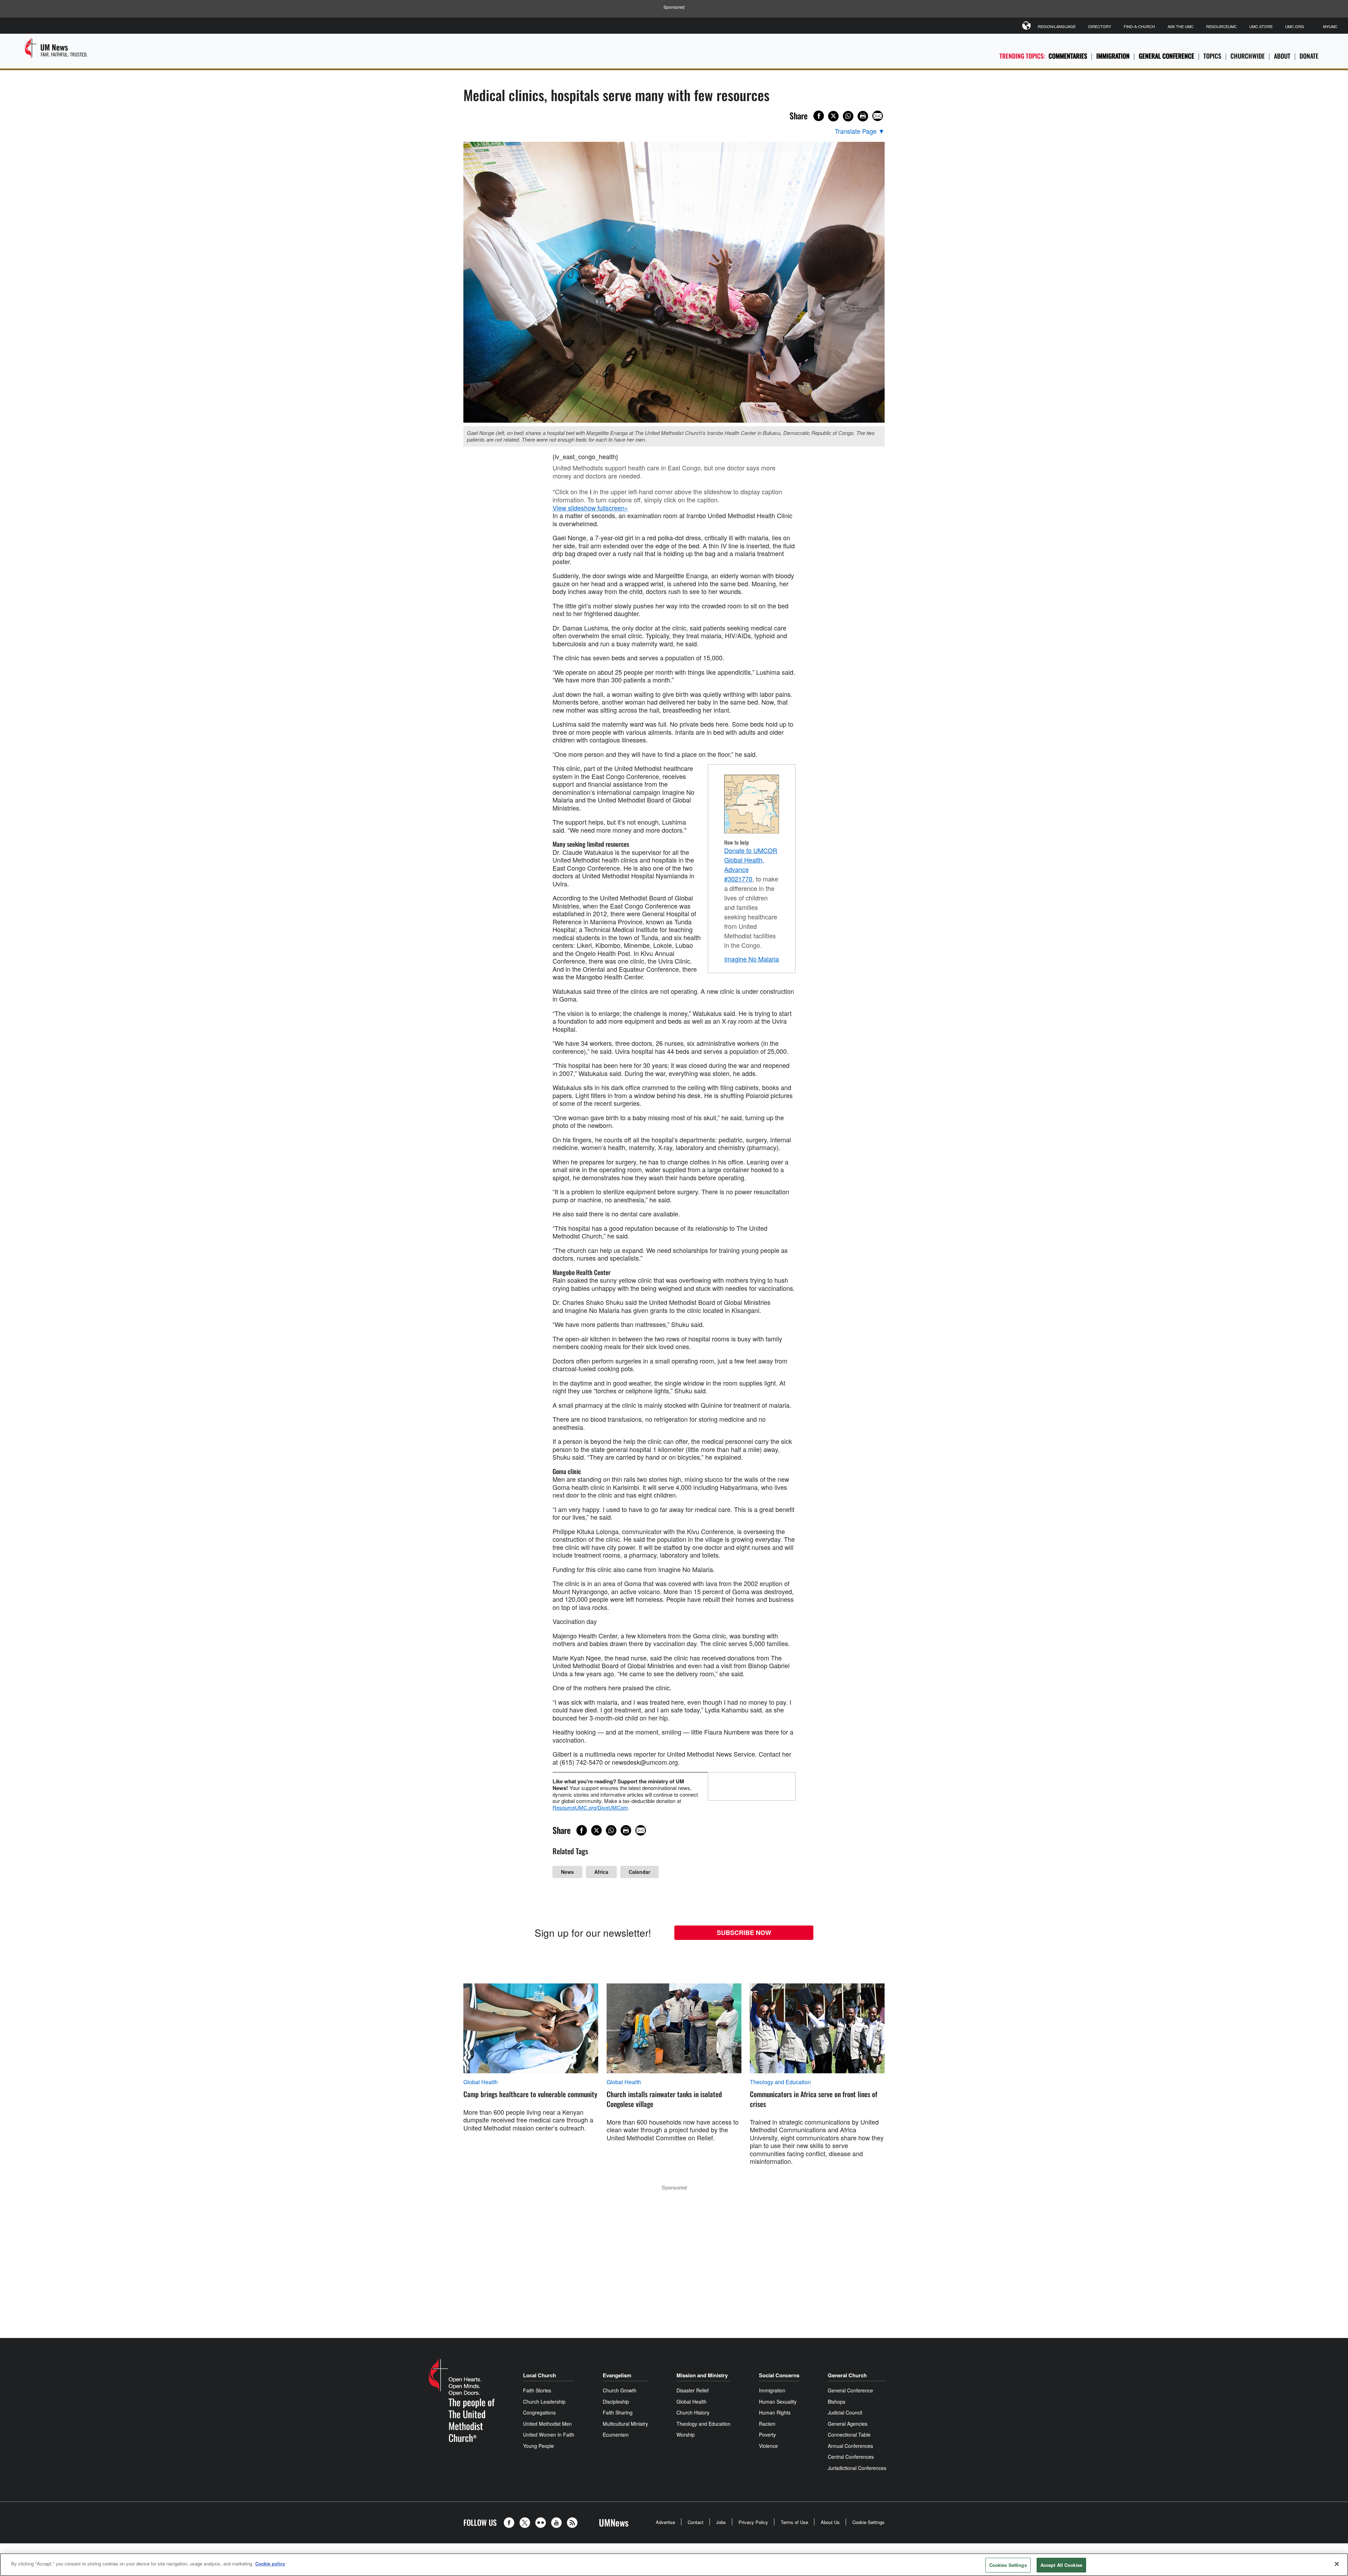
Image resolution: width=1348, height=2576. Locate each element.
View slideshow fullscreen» (590, 508)
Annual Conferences (850, 2446)
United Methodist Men (547, 2424)
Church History (693, 2412)
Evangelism (617, 2375)
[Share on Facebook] (819, 116)
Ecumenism (616, 2435)
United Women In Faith (549, 2435)
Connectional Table (849, 2435)
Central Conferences (851, 2457)
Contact (696, 2522)
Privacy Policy (753, 2522)
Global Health (481, 2082)
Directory (1100, 26)
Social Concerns (779, 2375)
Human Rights (775, 2412)
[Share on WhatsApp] (848, 116)
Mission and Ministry (702, 2375)
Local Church (540, 2375)
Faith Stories (537, 2390)
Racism (767, 2424)
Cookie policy (270, 2564)
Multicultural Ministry (625, 2424)
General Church (847, 2375)
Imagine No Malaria (752, 959)
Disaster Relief (693, 2390)
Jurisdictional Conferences (857, 2468)
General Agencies (848, 2424)
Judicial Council (845, 2412)
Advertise (665, 2522)
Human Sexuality (778, 2402)
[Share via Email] (878, 116)
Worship (686, 2435)
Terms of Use (794, 2522)
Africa (601, 1872)
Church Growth (620, 2390)
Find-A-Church (1139, 26)
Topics (1212, 56)
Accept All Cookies (1061, 2565)
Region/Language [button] (1057, 26)
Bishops (837, 2402)
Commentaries (1068, 56)
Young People (538, 2446)
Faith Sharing (618, 2412)
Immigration (1113, 56)
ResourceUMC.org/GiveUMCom (590, 1807)
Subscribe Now (744, 1933)
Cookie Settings (868, 2522)
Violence (768, 2446)
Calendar (639, 1872)
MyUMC (1330, 26)
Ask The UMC (1181, 26)
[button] (511, 2523)
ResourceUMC (1221, 26)
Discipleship (616, 2402)
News (567, 1872)
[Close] (1337, 2564)
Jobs (721, 2522)
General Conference (1167, 56)
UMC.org (1295, 26)
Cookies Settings (1008, 2565)
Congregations (539, 2412)
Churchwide (1248, 56)
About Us (830, 2522)
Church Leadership (544, 2402)
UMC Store (1261, 26)
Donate (1309, 56)
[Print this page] (863, 116)
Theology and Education (780, 2082)
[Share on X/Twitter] (833, 116)
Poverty (767, 2435)
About (1282, 56)
